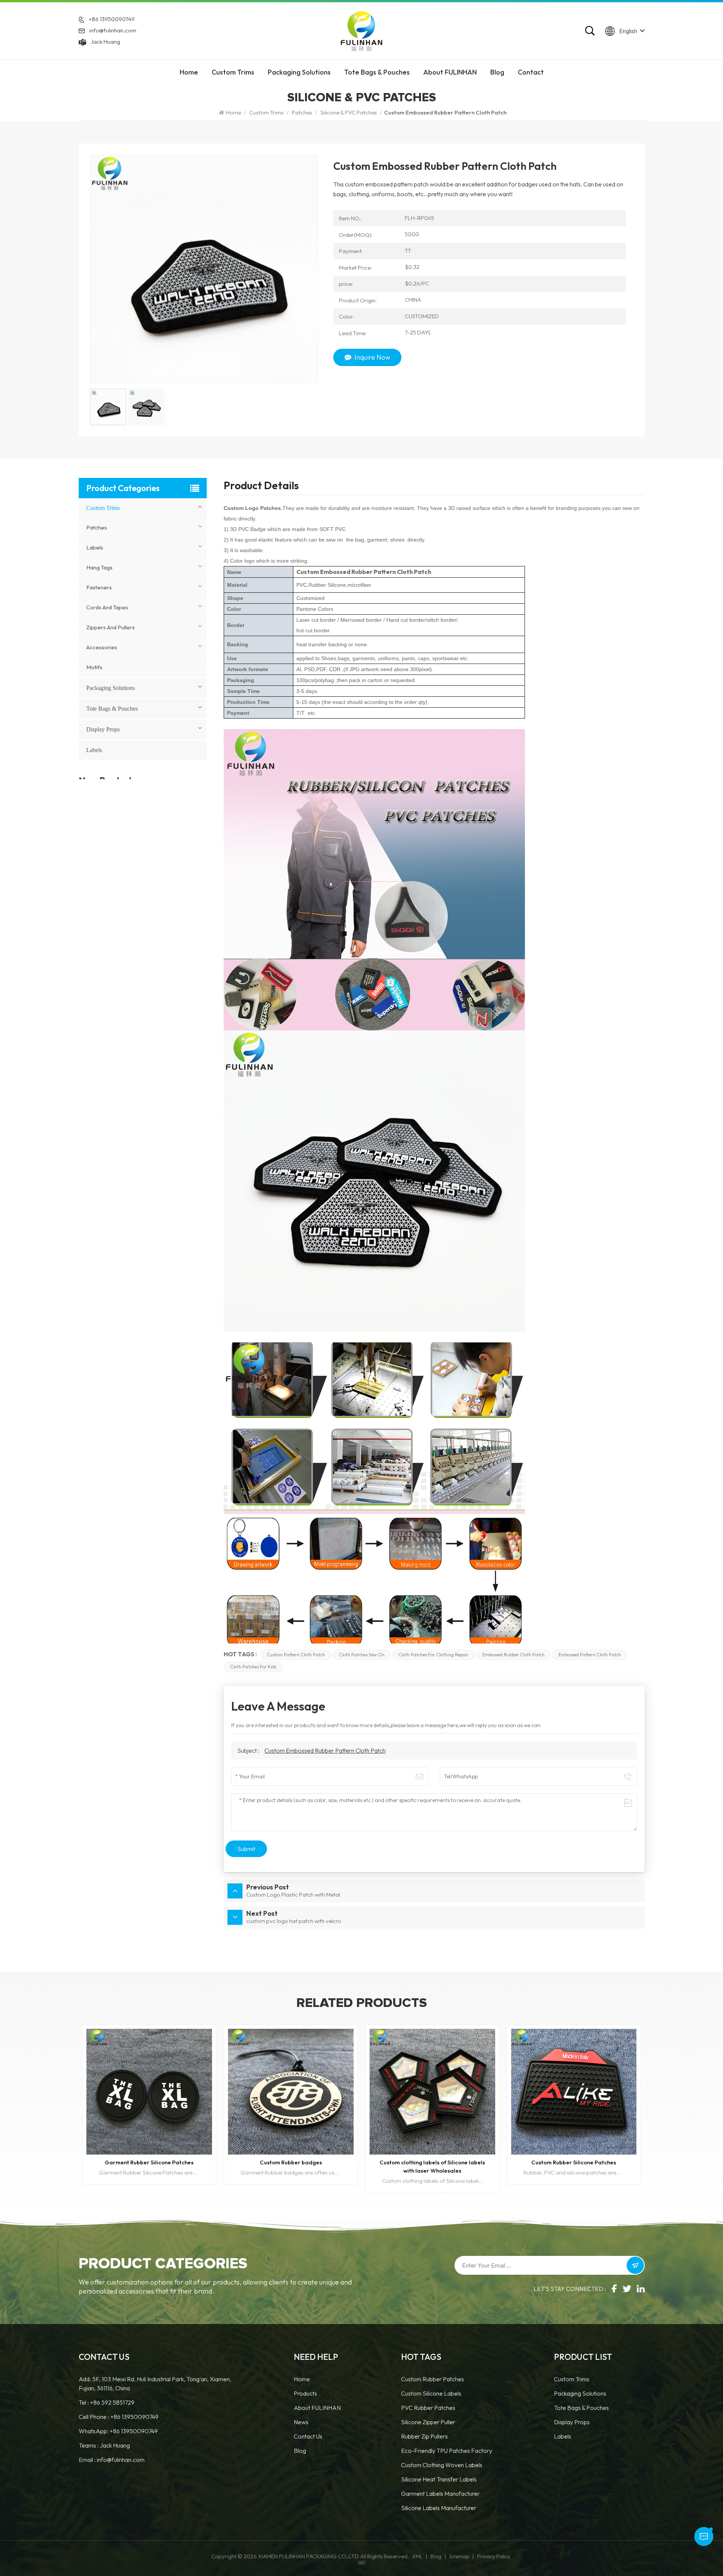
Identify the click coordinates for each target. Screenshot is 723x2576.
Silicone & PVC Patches (349, 112)
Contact (531, 72)
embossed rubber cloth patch (513, 1655)
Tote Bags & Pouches (377, 72)
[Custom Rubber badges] (149, 2092)
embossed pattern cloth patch (590, 1655)
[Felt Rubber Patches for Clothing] (574, 2092)
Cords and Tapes (107, 607)
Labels (95, 547)
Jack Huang (105, 42)
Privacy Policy (494, 2556)
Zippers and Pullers (111, 627)
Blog (497, 72)
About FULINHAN (450, 72)
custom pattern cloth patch (296, 1655)
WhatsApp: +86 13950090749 (118, 2431)
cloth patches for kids (253, 1667)
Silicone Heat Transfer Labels (439, 2479)
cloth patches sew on (362, 1655)
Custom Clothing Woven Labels (442, 2465)
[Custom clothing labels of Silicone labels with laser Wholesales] (291, 2092)
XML (417, 2556)
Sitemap (459, 2556)
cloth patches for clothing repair (433, 1655)
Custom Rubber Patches (432, 2379)
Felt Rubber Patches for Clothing (574, 2162)
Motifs (94, 667)
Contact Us (308, 2436)
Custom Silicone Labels (431, 2393)
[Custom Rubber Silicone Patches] (432, 2092)
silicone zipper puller (428, 2422)
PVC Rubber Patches (428, 2408)
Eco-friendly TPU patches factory (447, 2451)
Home (189, 72)
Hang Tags (99, 567)
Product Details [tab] (261, 487)
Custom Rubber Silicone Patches (432, 2162)
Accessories (102, 647)
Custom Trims (233, 72)
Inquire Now (372, 357)
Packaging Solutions (299, 72)
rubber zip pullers (424, 2436)
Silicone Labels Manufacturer (439, 2508)
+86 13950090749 (112, 19)
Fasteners (99, 587)
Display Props (103, 729)
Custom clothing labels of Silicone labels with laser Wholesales (291, 2166)
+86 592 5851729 (112, 2402)
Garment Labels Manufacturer (440, 2494)
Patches (302, 112)
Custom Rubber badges (149, 2162)
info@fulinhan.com (113, 30)
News (301, 2422)
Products (305, 2393)
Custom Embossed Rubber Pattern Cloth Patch (325, 1750)
